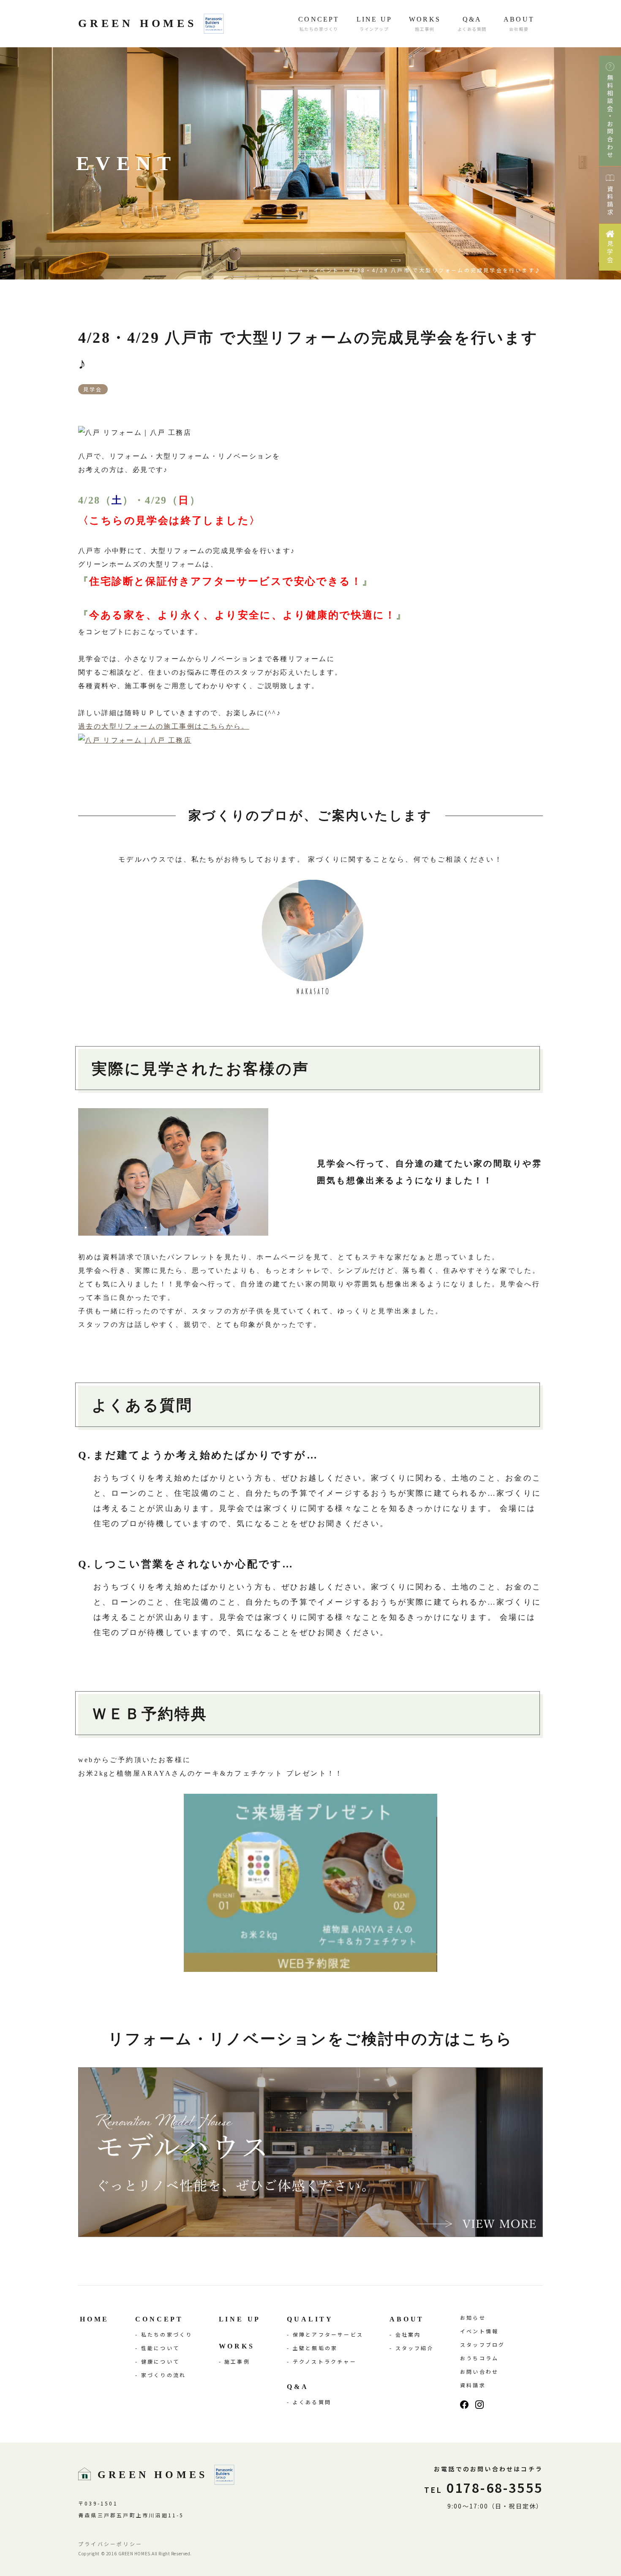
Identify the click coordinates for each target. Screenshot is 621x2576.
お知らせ (473, 2317)
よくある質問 (312, 2402)
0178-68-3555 (483, 2487)
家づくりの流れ (163, 2375)
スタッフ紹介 (415, 2348)
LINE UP (240, 2319)
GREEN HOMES (138, 23)
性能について (160, 2348)
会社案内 (408, 2334)
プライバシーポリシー (110, 2544)
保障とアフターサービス (328, 2334)
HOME (94, 2319)
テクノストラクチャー (325, 2361)
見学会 (93, 389)
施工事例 (237, 2361)
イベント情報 (479, 2331)
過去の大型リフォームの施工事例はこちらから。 (164, 726)
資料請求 (473, 2385)
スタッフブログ (482, 2344)
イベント (326, 270)
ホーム (294, 270)
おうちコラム (479, 2358)
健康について (160, 2361)
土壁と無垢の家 (315, 2348)
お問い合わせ (479, 2371)
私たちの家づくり (167, 2334)
